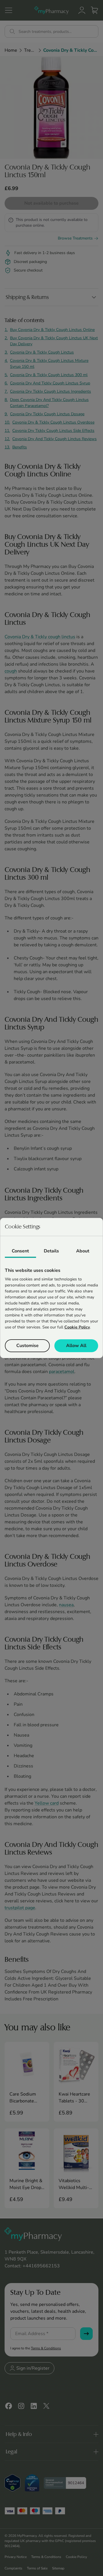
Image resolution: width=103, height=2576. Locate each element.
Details (51, 1251)
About (83, 1251)
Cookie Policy (77, 1327)
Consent (20, 1251)
